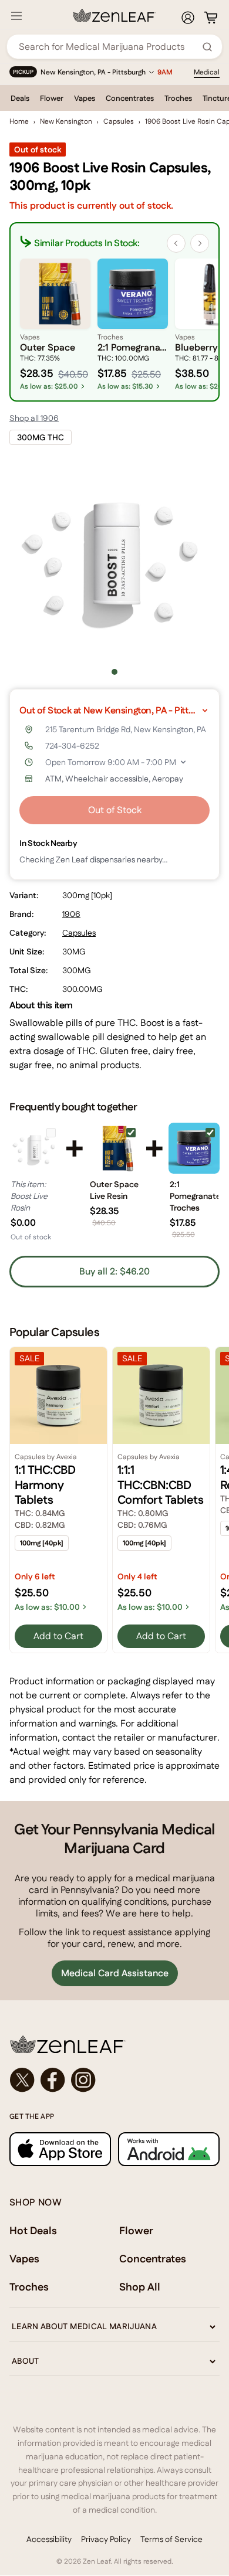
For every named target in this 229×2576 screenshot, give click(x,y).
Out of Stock (115, 810)
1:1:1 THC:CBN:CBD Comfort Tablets (160, 1485)
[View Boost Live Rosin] (35, 1148)
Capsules (119, 121)
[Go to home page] (114, 2044)
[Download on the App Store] (60, 2150)
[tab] (114, 672)
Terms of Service (171, 2539)
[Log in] (188, 18)
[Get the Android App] (169, 2150)
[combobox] (108, 47)
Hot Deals (33, 2230)
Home (19, 121)
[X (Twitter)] (22, 2080)
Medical (207, 72)
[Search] (207, 47)
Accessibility (49, 2539)
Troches (178, 98)
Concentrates (130, 98)
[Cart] (211, 18)
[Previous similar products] (176, 243)
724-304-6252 (72, 746)
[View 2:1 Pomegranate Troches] (194, 1148)
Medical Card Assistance (115, 1973)
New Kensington (66, 121)
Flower (52, 98)
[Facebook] (53, 2080)
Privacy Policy (106, 2539)
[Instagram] (83, 2080)
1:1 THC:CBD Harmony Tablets (45, 1485)
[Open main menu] (16, 16)
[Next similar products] (200, 243)
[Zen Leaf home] (114, 15)
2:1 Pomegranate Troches (194, 1196)
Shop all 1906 (34, 418)
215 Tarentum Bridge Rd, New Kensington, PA (126, 729)
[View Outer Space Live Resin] (114, 1148)
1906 (71, 914)
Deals (20, 98)
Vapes (85, 98)
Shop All (140, 2287)
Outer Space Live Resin (114, 1190)
